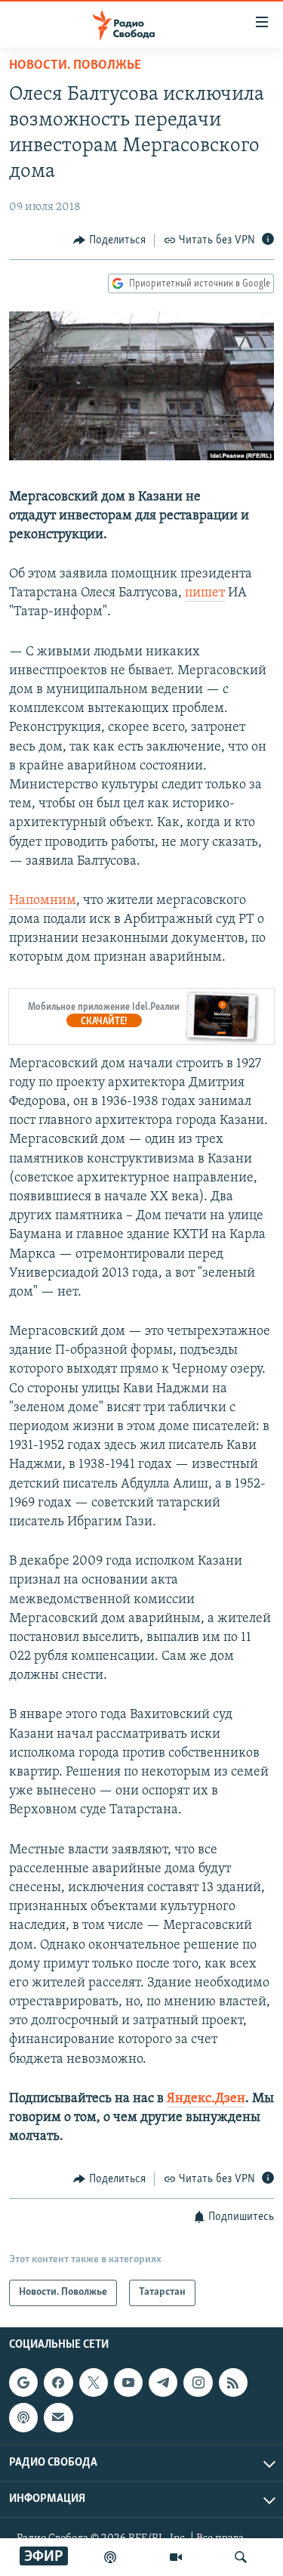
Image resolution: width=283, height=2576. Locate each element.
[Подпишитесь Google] (23, 2382)
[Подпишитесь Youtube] (128, 2382)
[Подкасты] (23, 2417)
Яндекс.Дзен (206, 2099)
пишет (205, 593)
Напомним (43, 901)
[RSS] (233, 2382)
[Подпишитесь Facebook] (58, 2382)
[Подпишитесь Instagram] (198, 2382)
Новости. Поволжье (75, 66)
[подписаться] (58, 2417)
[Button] (109, 240)
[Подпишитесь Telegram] (163, 2382)
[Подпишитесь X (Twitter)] (94, 2382)
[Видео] (176, 2557)
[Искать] (241, 2557)
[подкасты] (110, 2557)
